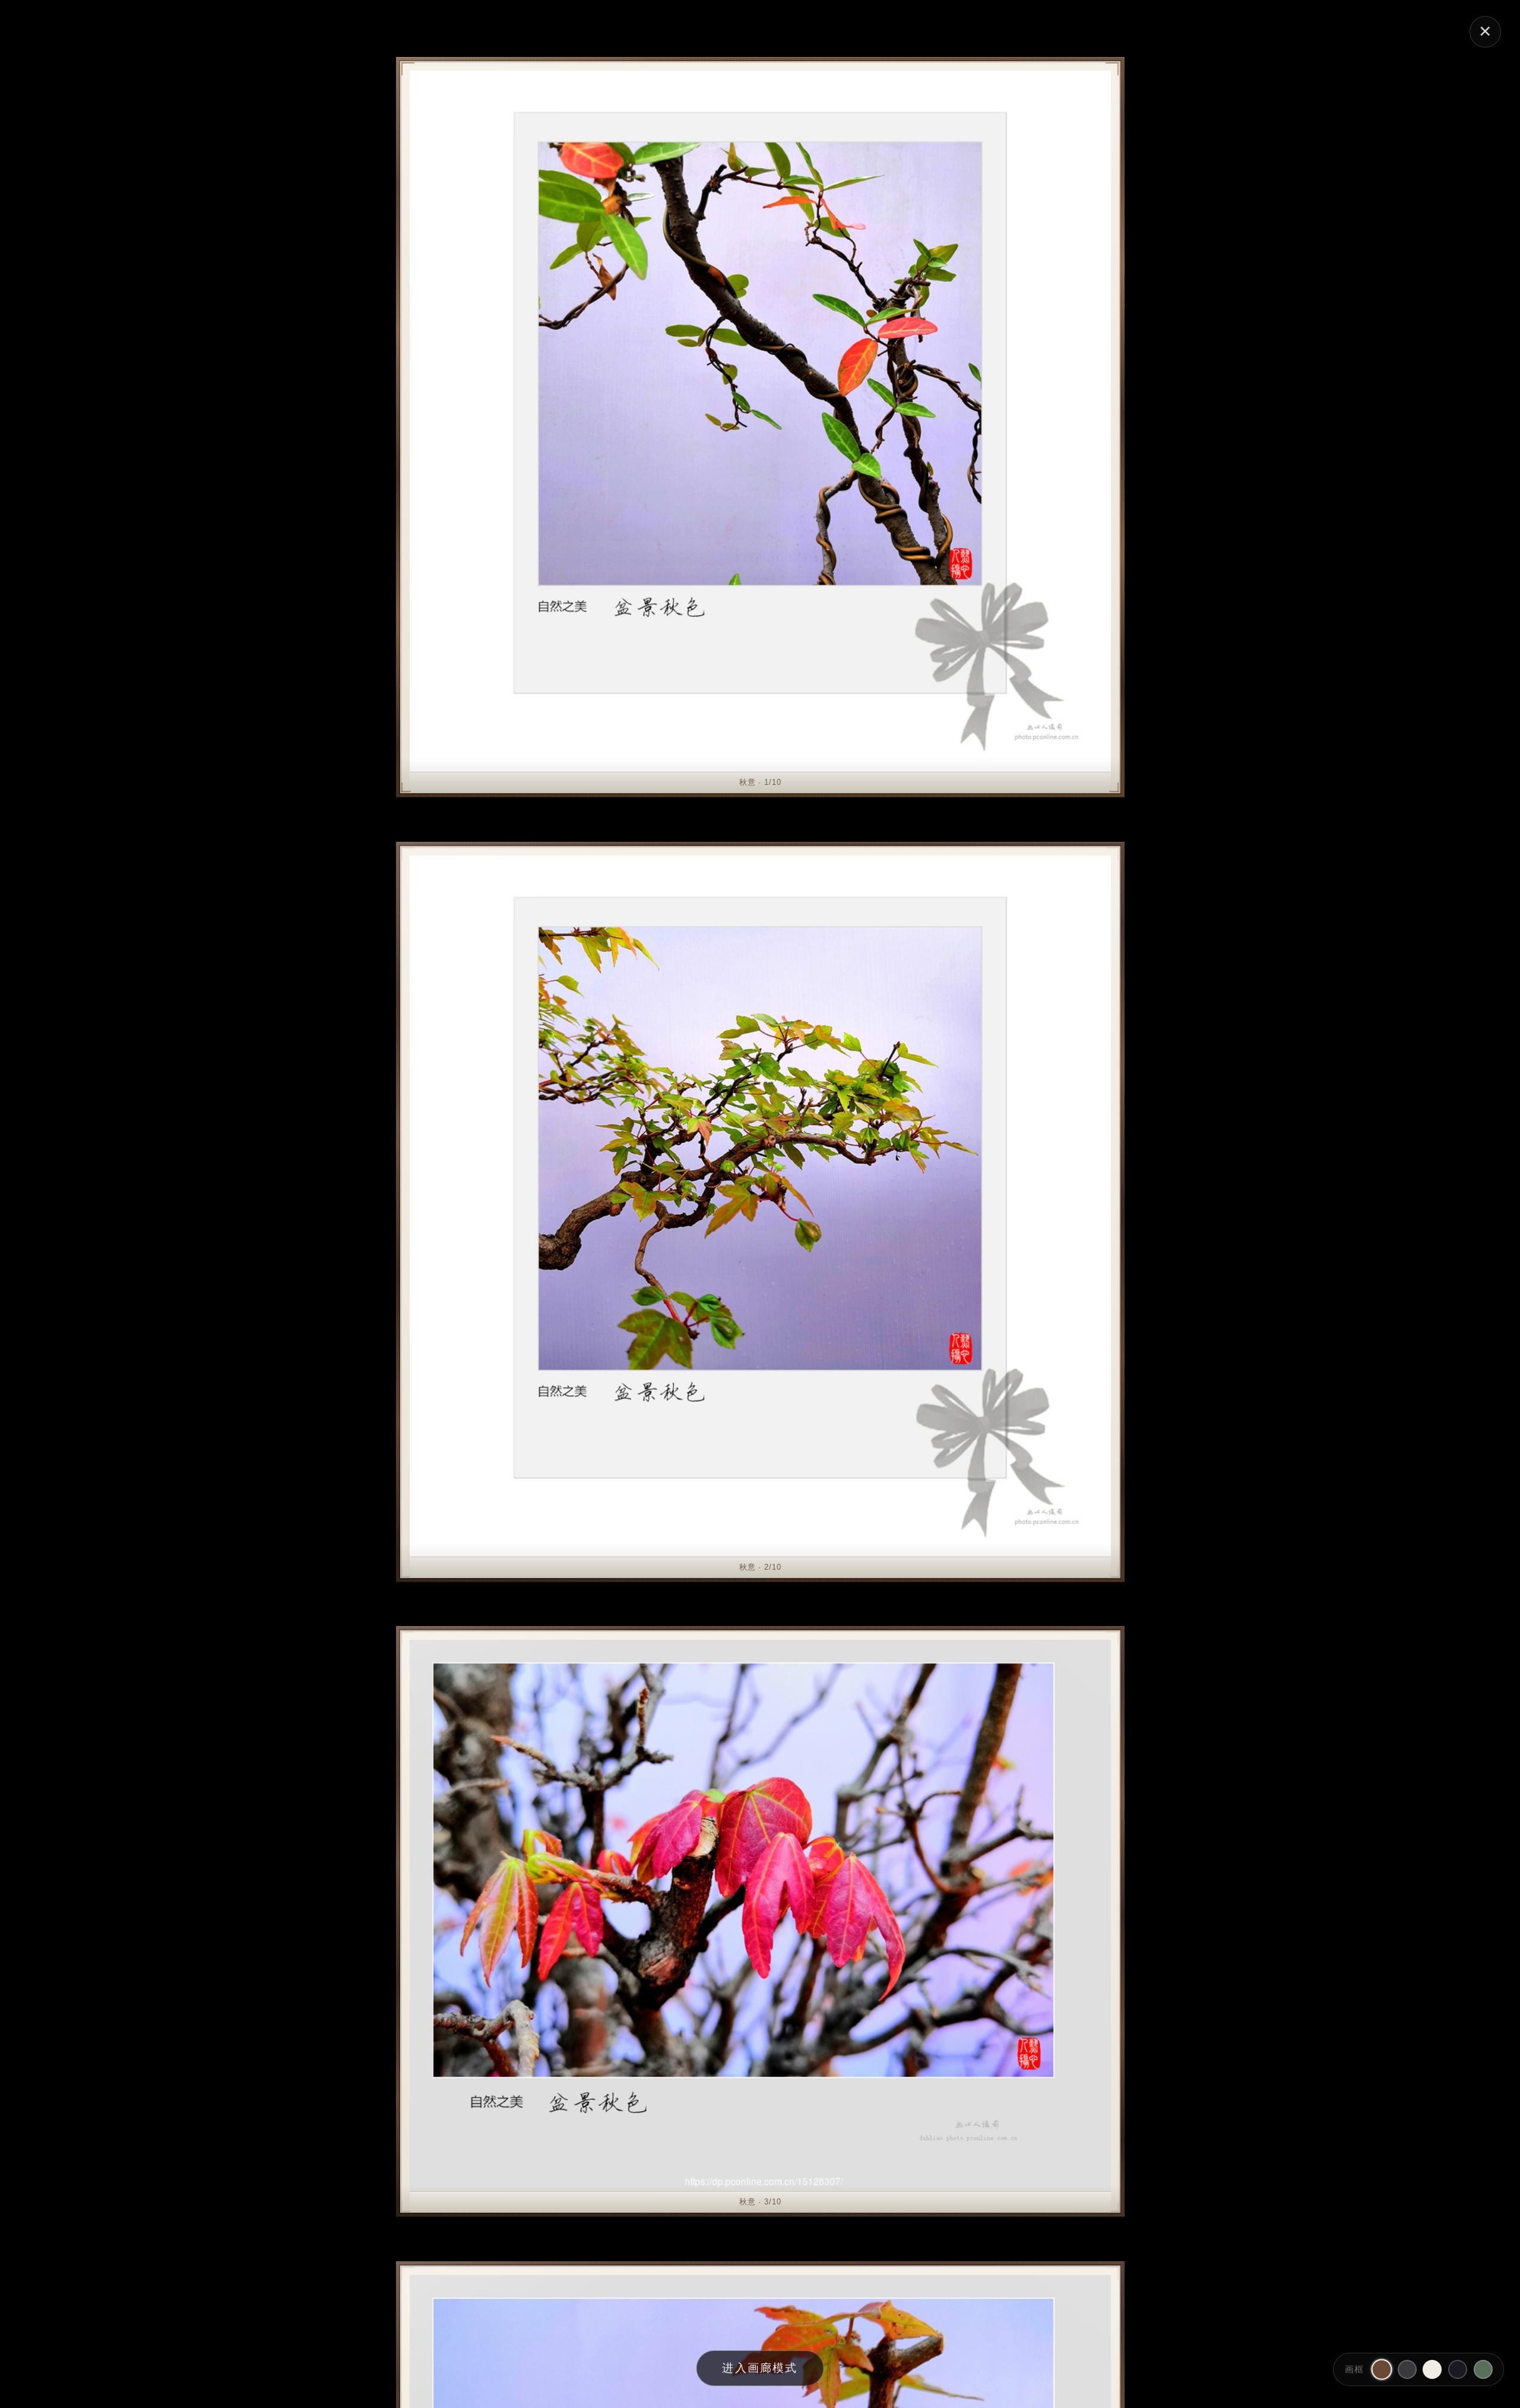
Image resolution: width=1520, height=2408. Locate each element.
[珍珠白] (1432, 2369)
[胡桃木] (1381, 2369)
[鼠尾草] (1483, 2369)
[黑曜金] (1458, 2369)
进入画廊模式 (760, 2368)
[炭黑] (1407, 2369)
